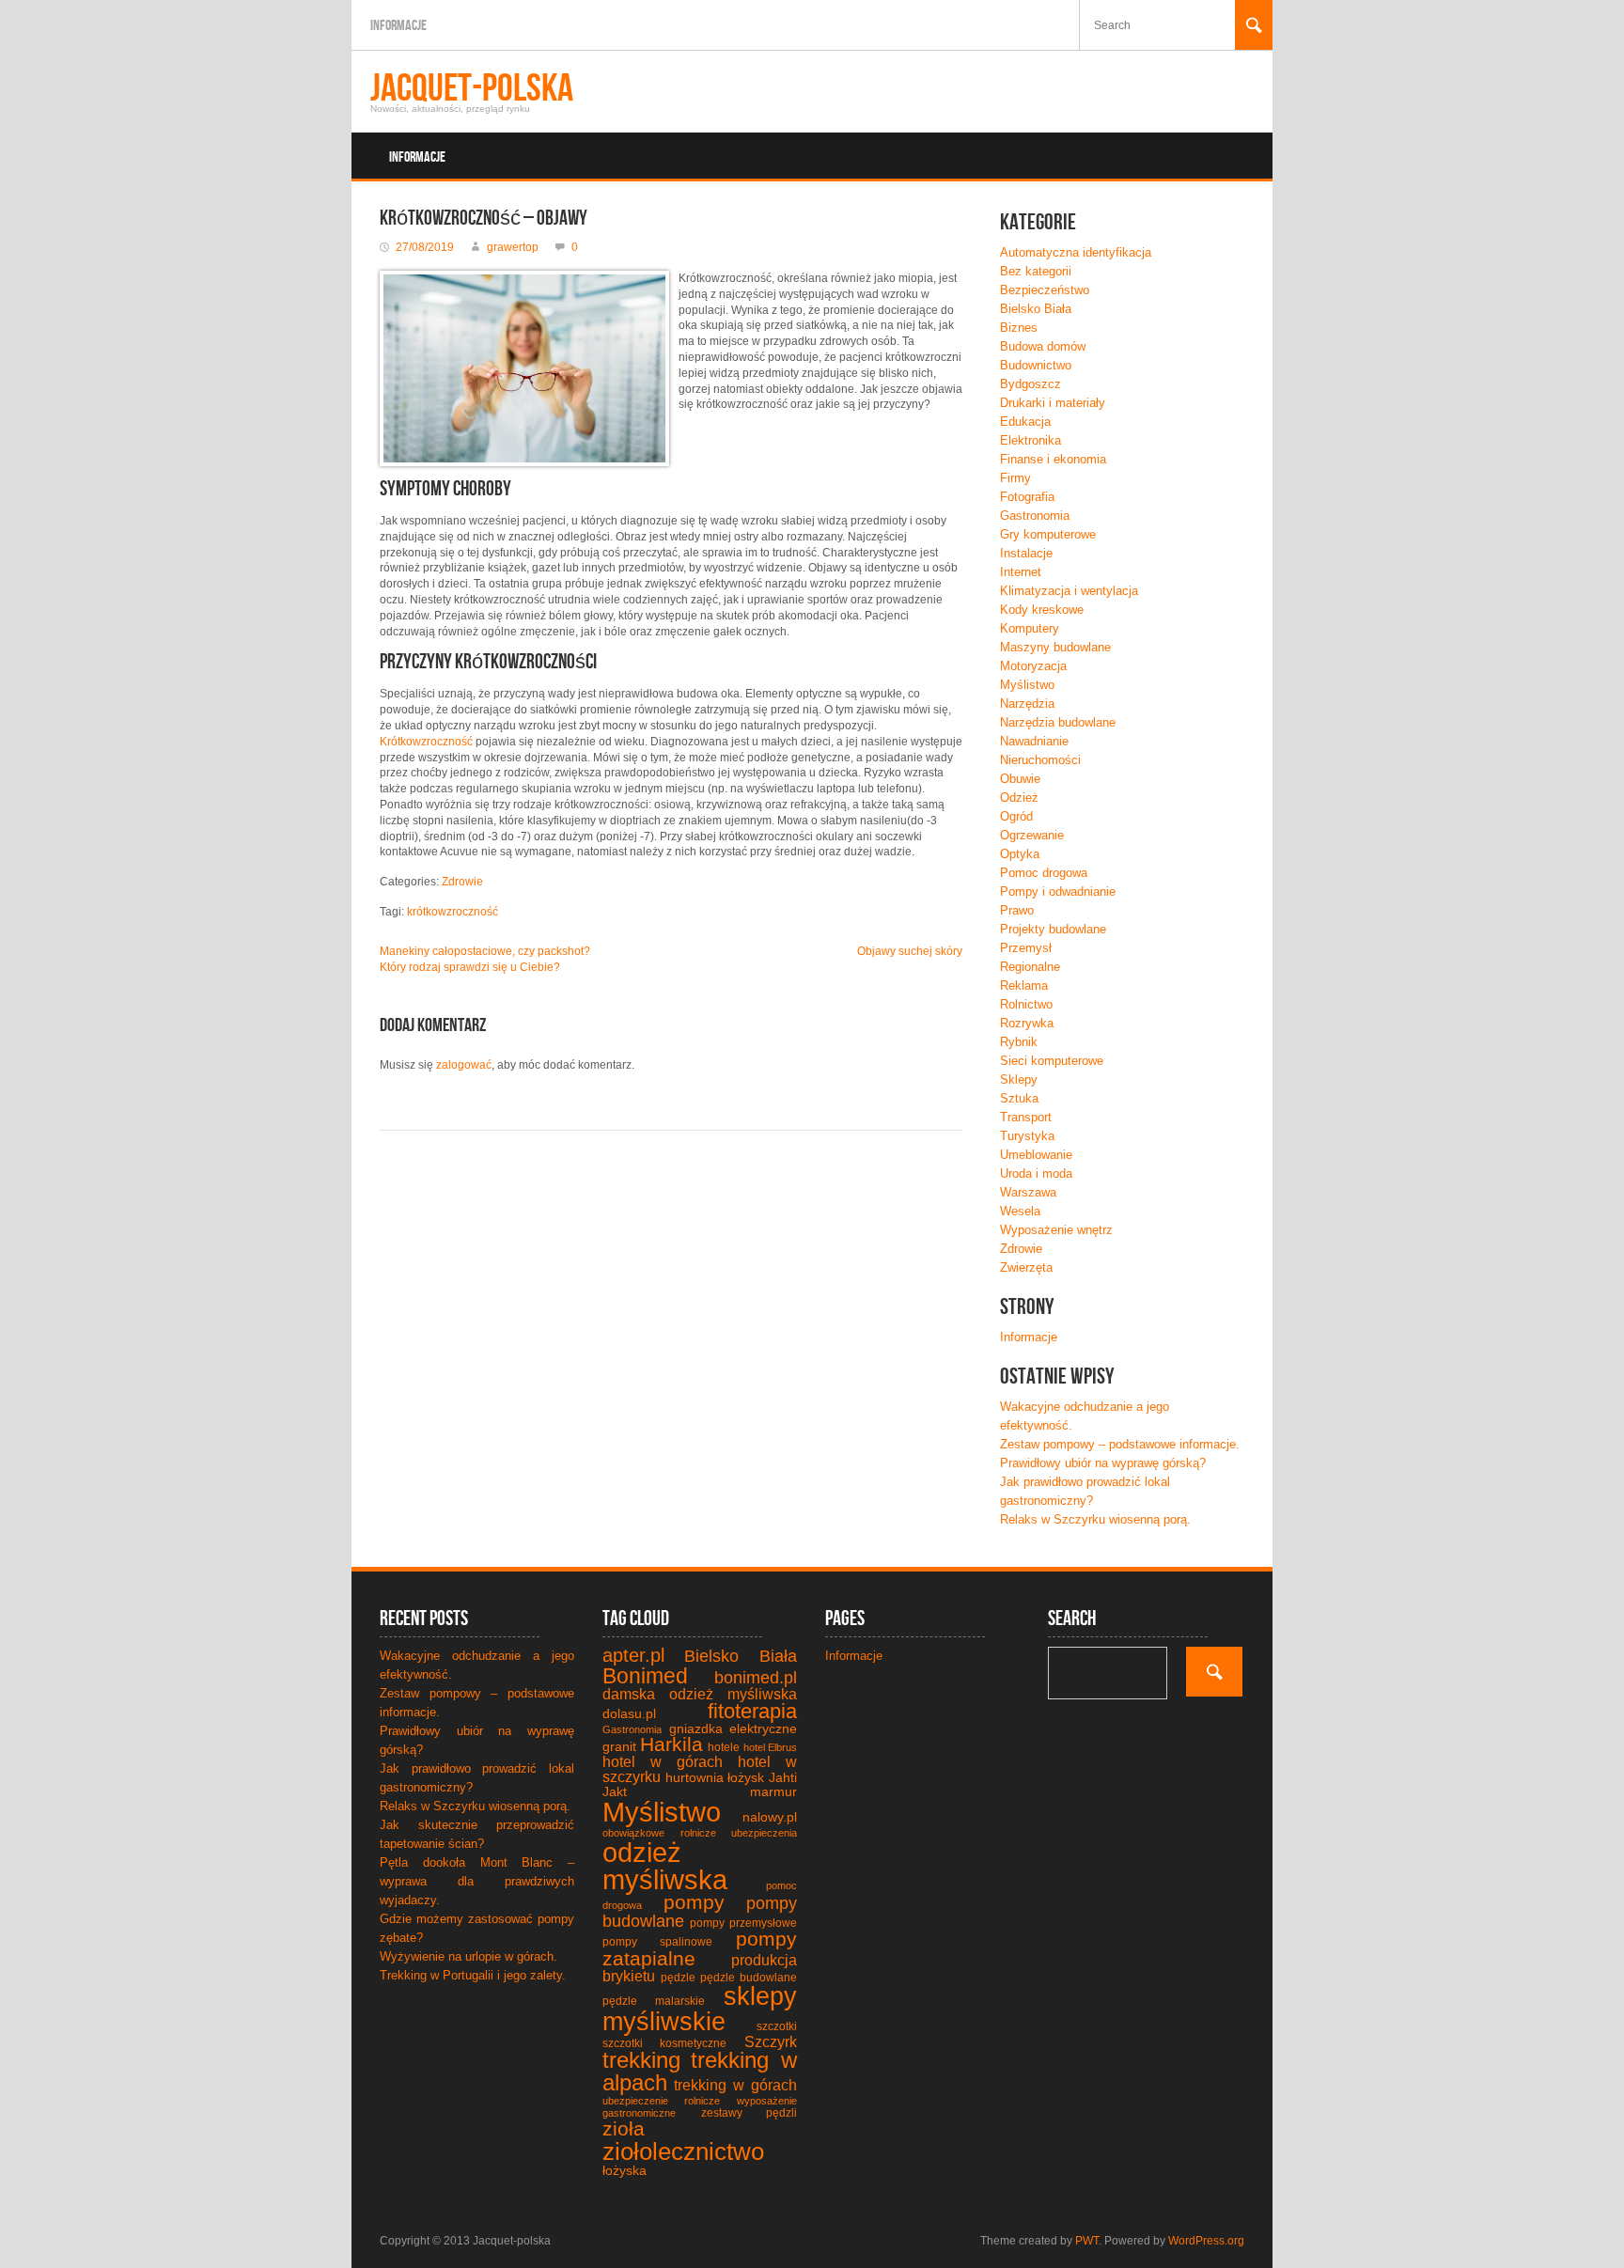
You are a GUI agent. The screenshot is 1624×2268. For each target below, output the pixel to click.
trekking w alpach (700, 2071)
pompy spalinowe (657, 1942)
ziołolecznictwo (683, 2151)
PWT (1087, 2241)
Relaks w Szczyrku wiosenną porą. (1095, 1519)
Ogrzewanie (1032, 835)
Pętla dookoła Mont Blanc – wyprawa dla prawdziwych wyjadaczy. (477, 1881)
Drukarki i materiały (1053, 403)
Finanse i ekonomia (1053, 459)
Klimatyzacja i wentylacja (1069, 591)
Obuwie (1020, 779)
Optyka (1020, 854)
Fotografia (1027, 497)
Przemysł (1026, 948)
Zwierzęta (1026, 1267)
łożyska (625, 2170)
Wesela (1020, 1211)
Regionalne (1030, 967)
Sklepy (1019, 1079)
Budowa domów (1043, 346)
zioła (624, 2128)
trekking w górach (735, 2085)
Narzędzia (1027, 704)
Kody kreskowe (1042, 610)
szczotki (777, 2026)
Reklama (1024, 985)
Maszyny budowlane (1055, 647)
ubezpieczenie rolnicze (661, 2101)
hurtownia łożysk (715, 1777)
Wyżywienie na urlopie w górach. (468, 1956)
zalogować (464, 1065)
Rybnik (1019, 1042)
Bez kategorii (1036, 271)
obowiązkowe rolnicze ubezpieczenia (700, 1833)
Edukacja (1025, 422)
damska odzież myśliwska (700, 1694)
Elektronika (1031, 440)
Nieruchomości (1040, 760)
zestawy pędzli (750, 2113)
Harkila (671, 1744)
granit (619, 1746)
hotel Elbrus (770, 1747)
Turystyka (1027, 1136)
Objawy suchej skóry (910, 951)
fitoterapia (752, 1711)
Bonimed (645, 1676)
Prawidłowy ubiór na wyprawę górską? (1103, 1463)
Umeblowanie (1036, 1155)
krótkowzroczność (453, 912)
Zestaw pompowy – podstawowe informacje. (1120, 1444)
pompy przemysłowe (743, 1923)
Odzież (1019, 798)
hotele (724, 1747)
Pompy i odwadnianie (1058, 892)
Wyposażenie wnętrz (1056, 1230)
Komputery (1030, 628)
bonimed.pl (756, 1677)
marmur (773, 1791)
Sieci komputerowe (1052, 1061)
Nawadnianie (1034, 741)
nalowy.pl (770, 1817)
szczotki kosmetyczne (664, 2043)
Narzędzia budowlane (1058, 722)
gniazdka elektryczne (734, 1728)
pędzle (678, 1978)
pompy (694, 1902)
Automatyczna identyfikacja (1076, 252)
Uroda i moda (1036, 1173)
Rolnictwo (1026, 1004)
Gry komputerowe (1048, 534)
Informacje (398, 26)
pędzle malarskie (654, 2001)
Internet (1021, 572)
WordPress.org (1206, 2241)
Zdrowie (462, 882)
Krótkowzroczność (426, 742)
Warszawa (1028, 1192)
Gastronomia (1035, 516)
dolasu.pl (629, 1713)
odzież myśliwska (665, 1866)
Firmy (1015, 478)
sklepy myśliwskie (700, 2009)
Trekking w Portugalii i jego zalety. (473, 1975)
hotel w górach (663, 1762)
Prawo (1017, 910)
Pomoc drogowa (1044, 873)
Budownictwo (1036, 365)
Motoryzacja (1033, 666)
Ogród (1016, 816)
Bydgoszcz (1031, 384)
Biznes (1019, 328)
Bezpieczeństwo (1045, 290)
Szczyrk (771, 2042)
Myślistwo (1027, 685)
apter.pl (633, 1655)
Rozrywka (1027, 1023)
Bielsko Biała (1036, 309)
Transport (1026, 1117)
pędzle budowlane (749, 1978)
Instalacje (1026, 553)
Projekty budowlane (1053, 929)
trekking (641, 2060)
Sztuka (1019, 1098)
